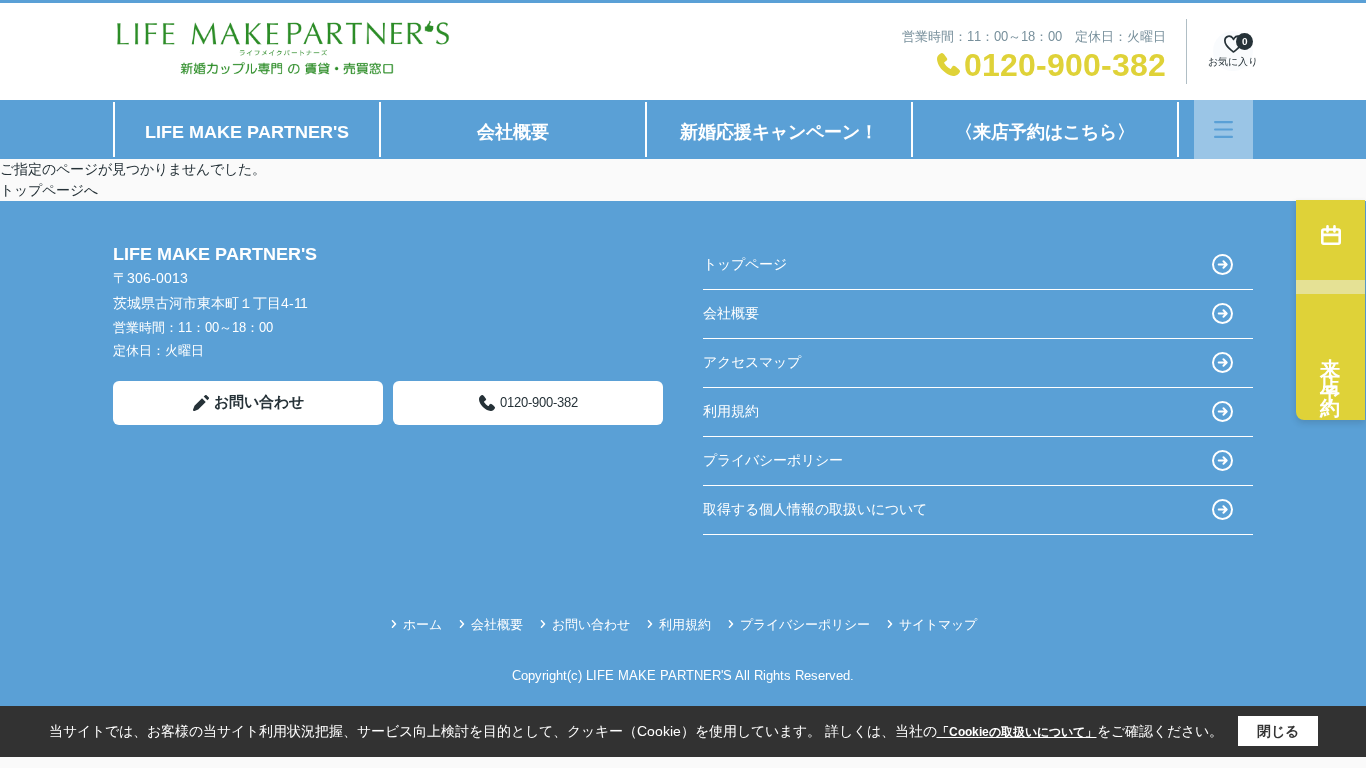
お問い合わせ (259, 401)
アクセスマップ (752, 362)
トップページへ (49, 190)
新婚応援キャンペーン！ (779, 132)
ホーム (422, 624)
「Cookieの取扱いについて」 (1017, 732)
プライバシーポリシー (773, 460)
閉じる (1278, 731)
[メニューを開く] (1223, 129)
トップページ (745, 264)
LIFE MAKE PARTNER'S (247, 132)
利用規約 (731, 411)
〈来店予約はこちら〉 (1045, 132)
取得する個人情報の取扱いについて (815, 509)
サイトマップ (938, 624)
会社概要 (513, 132)
